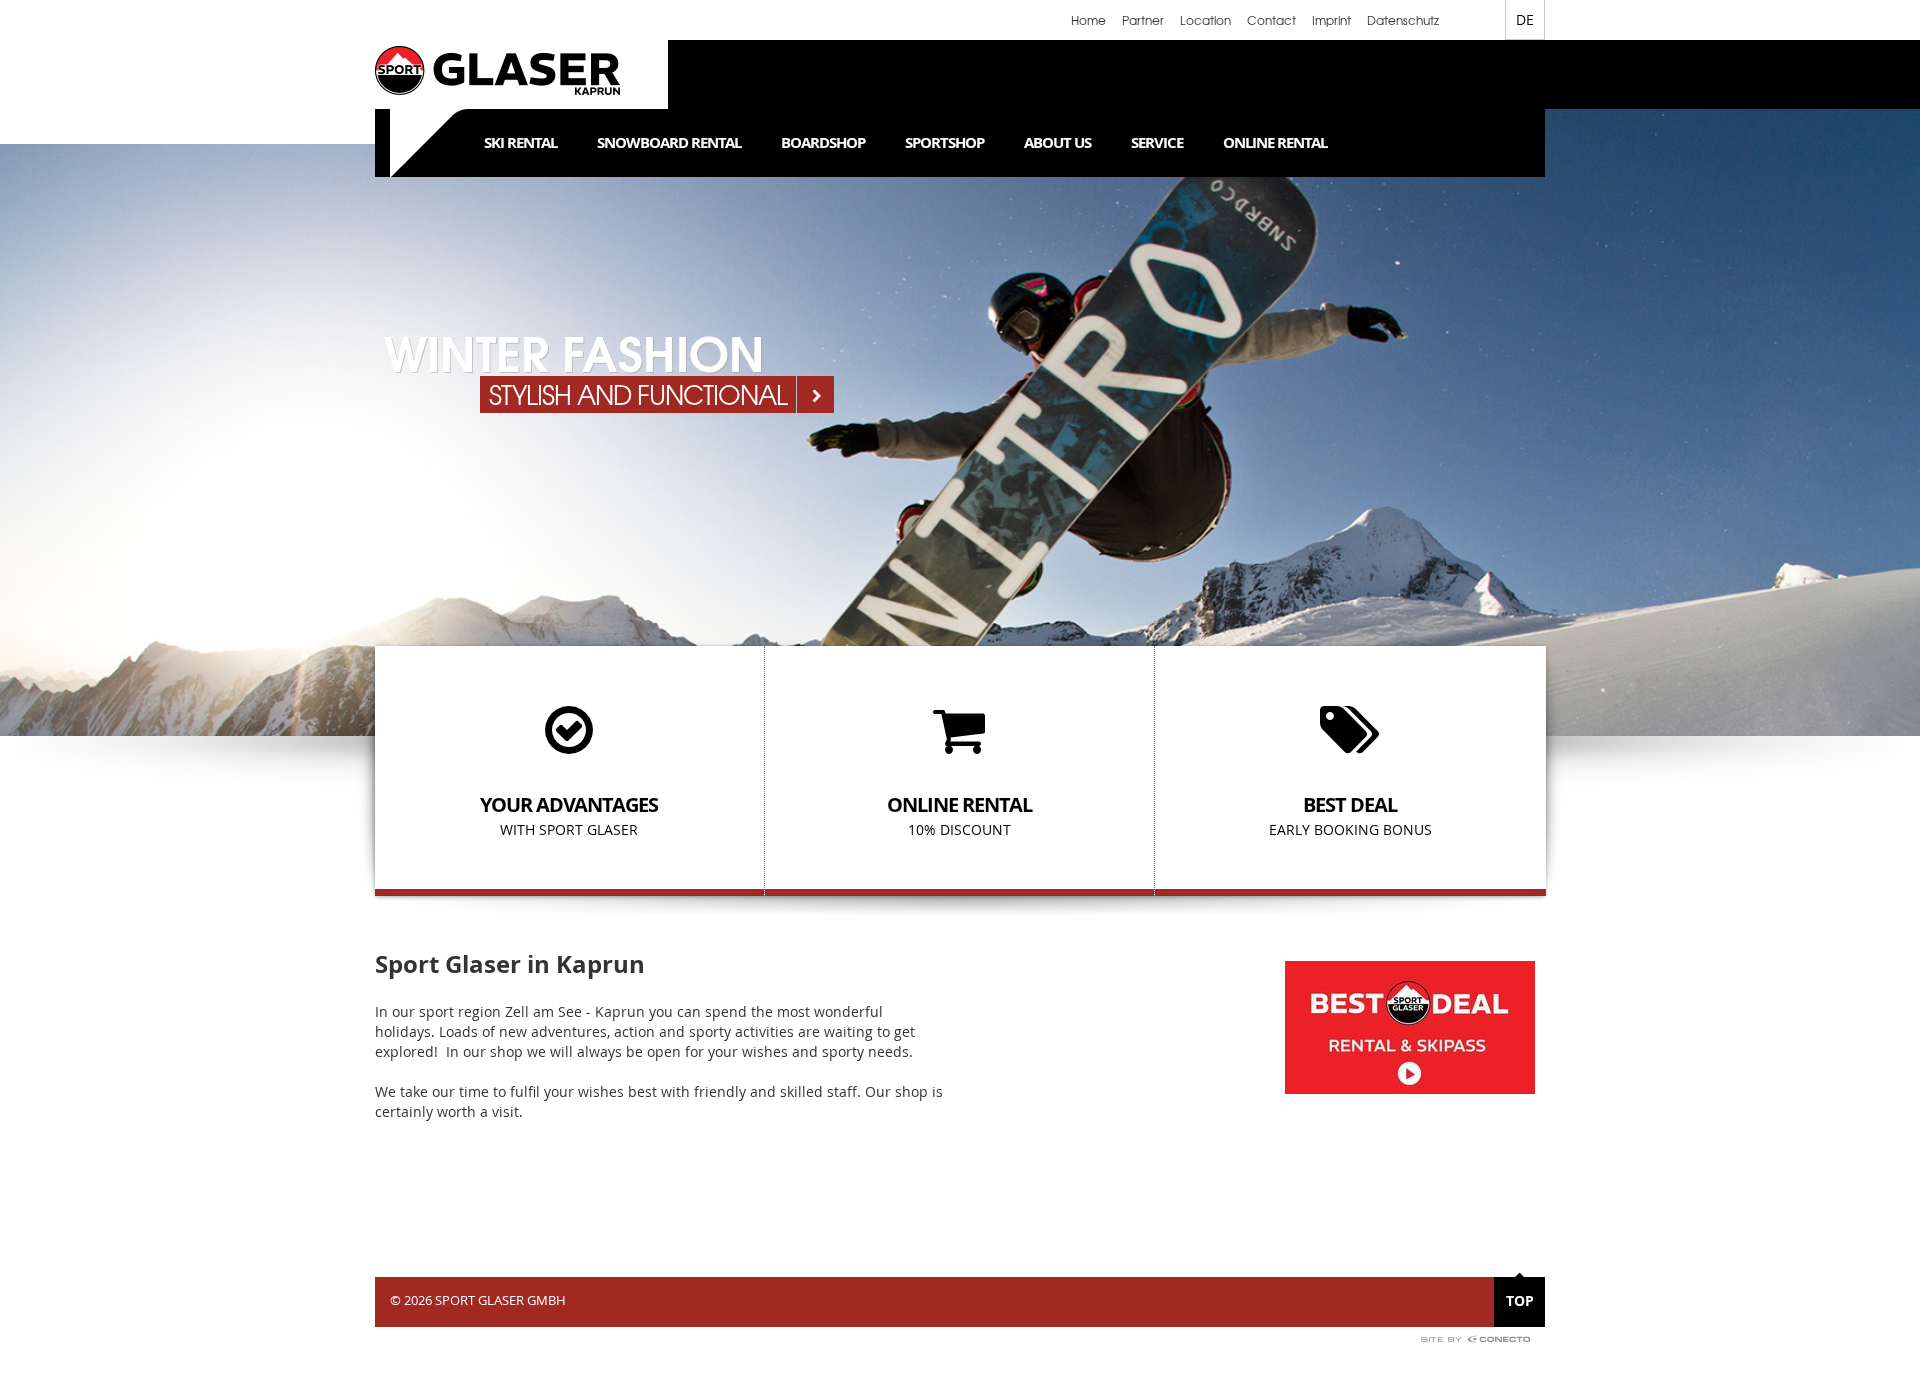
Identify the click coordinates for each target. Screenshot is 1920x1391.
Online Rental (1275, 142)
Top (1520, 1300)
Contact (1271, 20)
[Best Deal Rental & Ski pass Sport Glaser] (1410, 1025)
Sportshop (944, 142)
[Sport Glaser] (497, 74)
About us (1057, 142)
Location (1205, 20)
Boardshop (823, 142)
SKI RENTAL (520, 142)
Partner (1143, 20)
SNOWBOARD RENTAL (669, 142)
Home (1088, 20)
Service (1157, 142)
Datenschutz (1403, 20)
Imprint (1331, 20)
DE (1525, 19)
